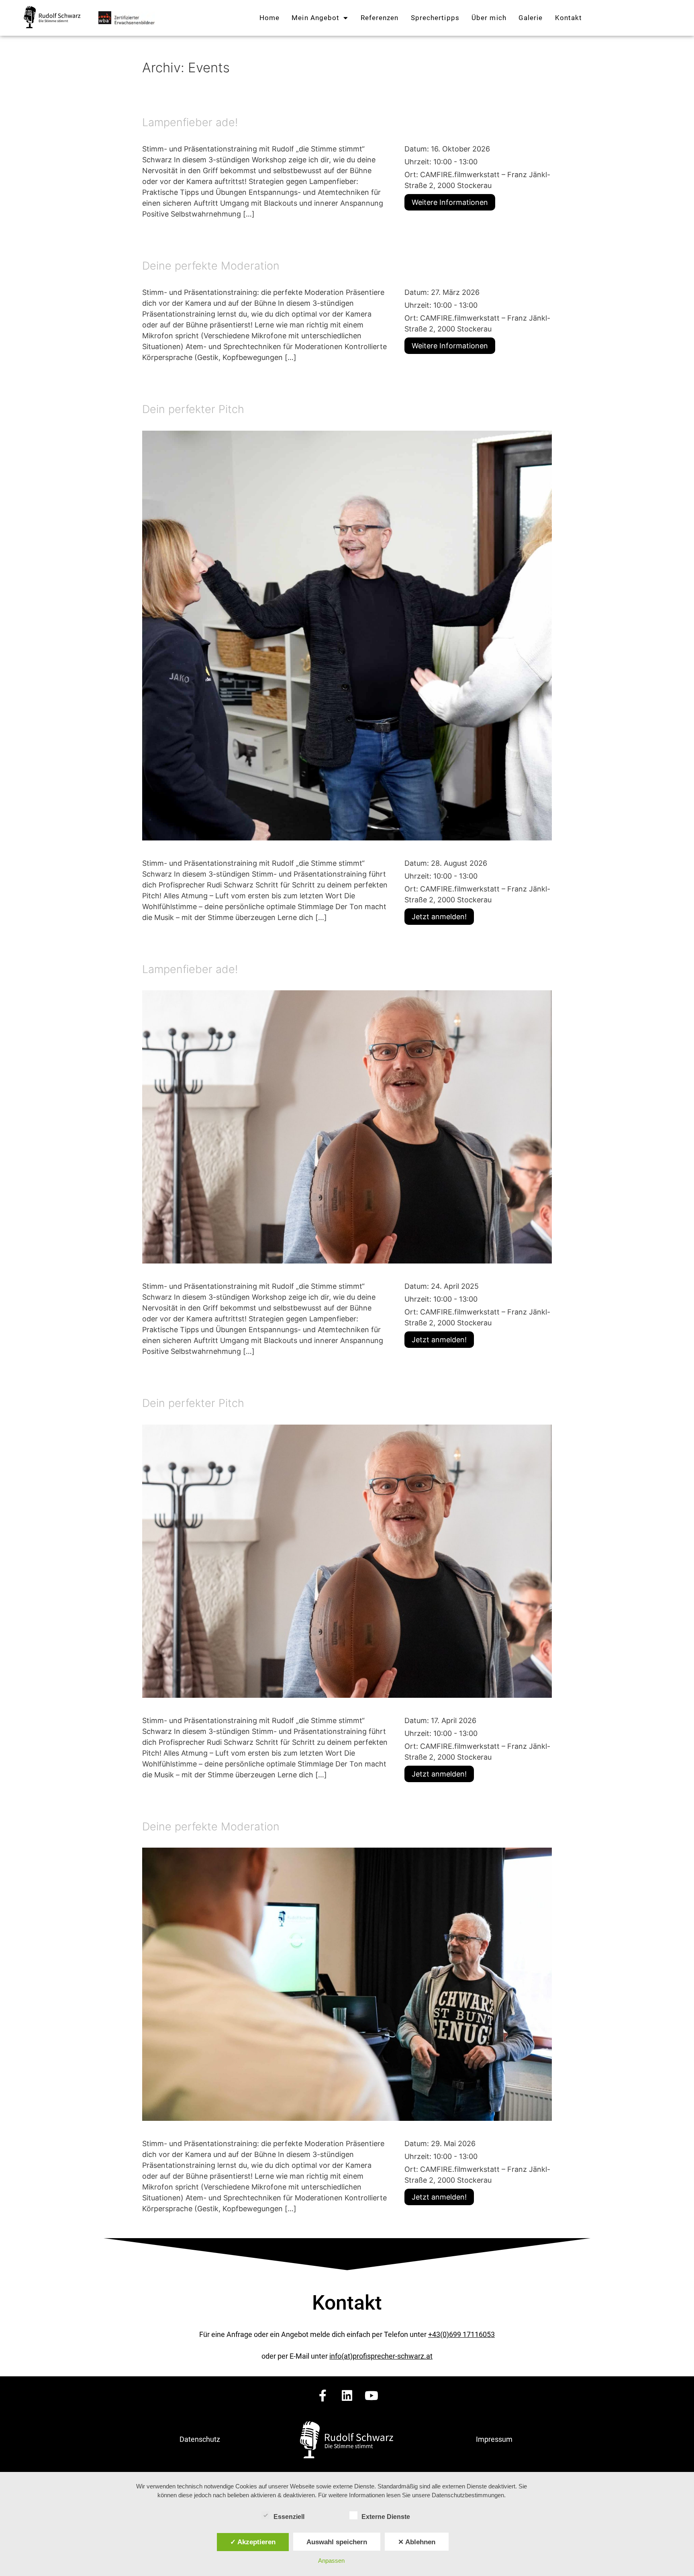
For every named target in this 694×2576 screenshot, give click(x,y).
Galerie (531, 18)
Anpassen (331, 2561)
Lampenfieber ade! (190, 122)
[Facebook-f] (323, 2396)
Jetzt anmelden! (439, 917)
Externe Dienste (386, 2517)
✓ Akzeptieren (253, 2542)
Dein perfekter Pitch (193, 409)
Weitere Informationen (450, 202)
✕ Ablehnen (417, 2542)
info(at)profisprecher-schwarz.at (381, 2356)
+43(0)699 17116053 (461, 2334)
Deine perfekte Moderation (211, 266)
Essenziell (289, 2517)
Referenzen (380, 18)
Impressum (494, 2439)
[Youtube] (371, 2396)
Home (269, 18)
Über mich (489, 18)
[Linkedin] (347, 2396)
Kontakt (569, 18)
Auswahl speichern (337, 2542)
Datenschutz (200, 2439)
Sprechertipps (435, 18)
